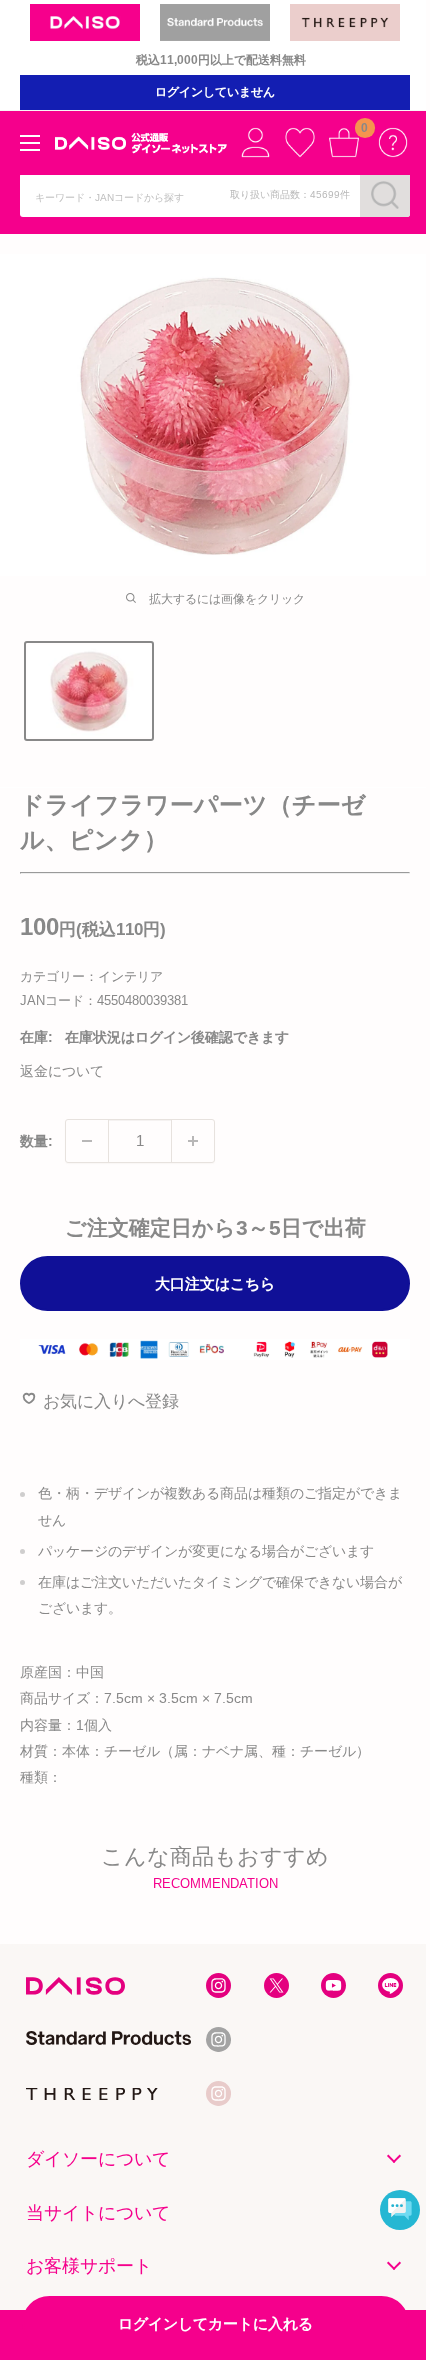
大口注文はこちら (215, 1283)
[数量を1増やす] (193, 1141)
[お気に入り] (300, 142)
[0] (344, 142)
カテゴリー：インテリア (91, 976)
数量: (36, 1141)
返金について (62, 1071)
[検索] (385, 195)
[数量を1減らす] (87, 1141)
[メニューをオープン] (30, 143)
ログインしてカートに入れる (215, 2323)
